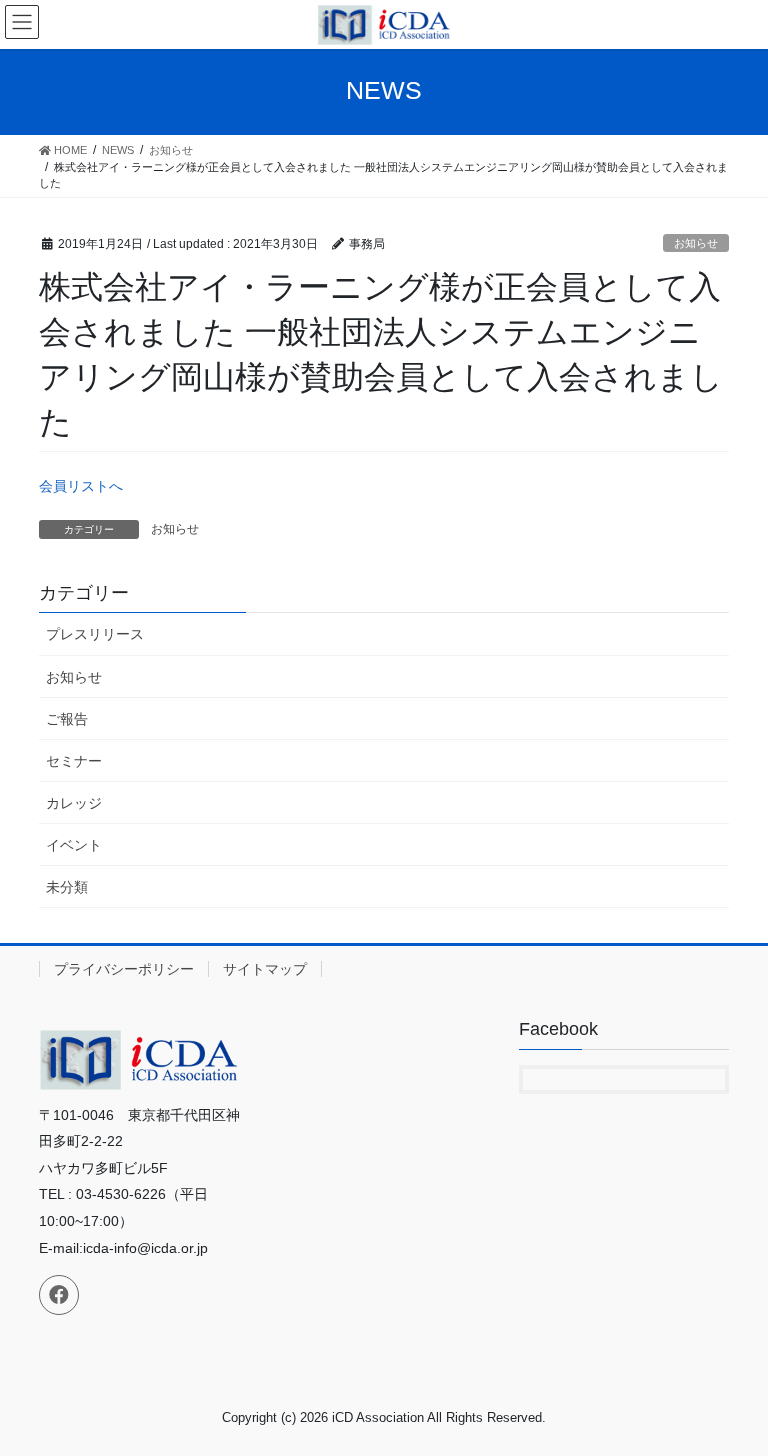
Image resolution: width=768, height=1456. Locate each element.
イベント (74, 845)
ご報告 (67, 719)
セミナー (74, 761)
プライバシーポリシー (124, 969)
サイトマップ (265, 969)
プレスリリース (95, 634)
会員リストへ (81, 486)
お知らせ (696, 243)
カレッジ (74, 803)
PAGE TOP (731, 1394)
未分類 (67, 887)
